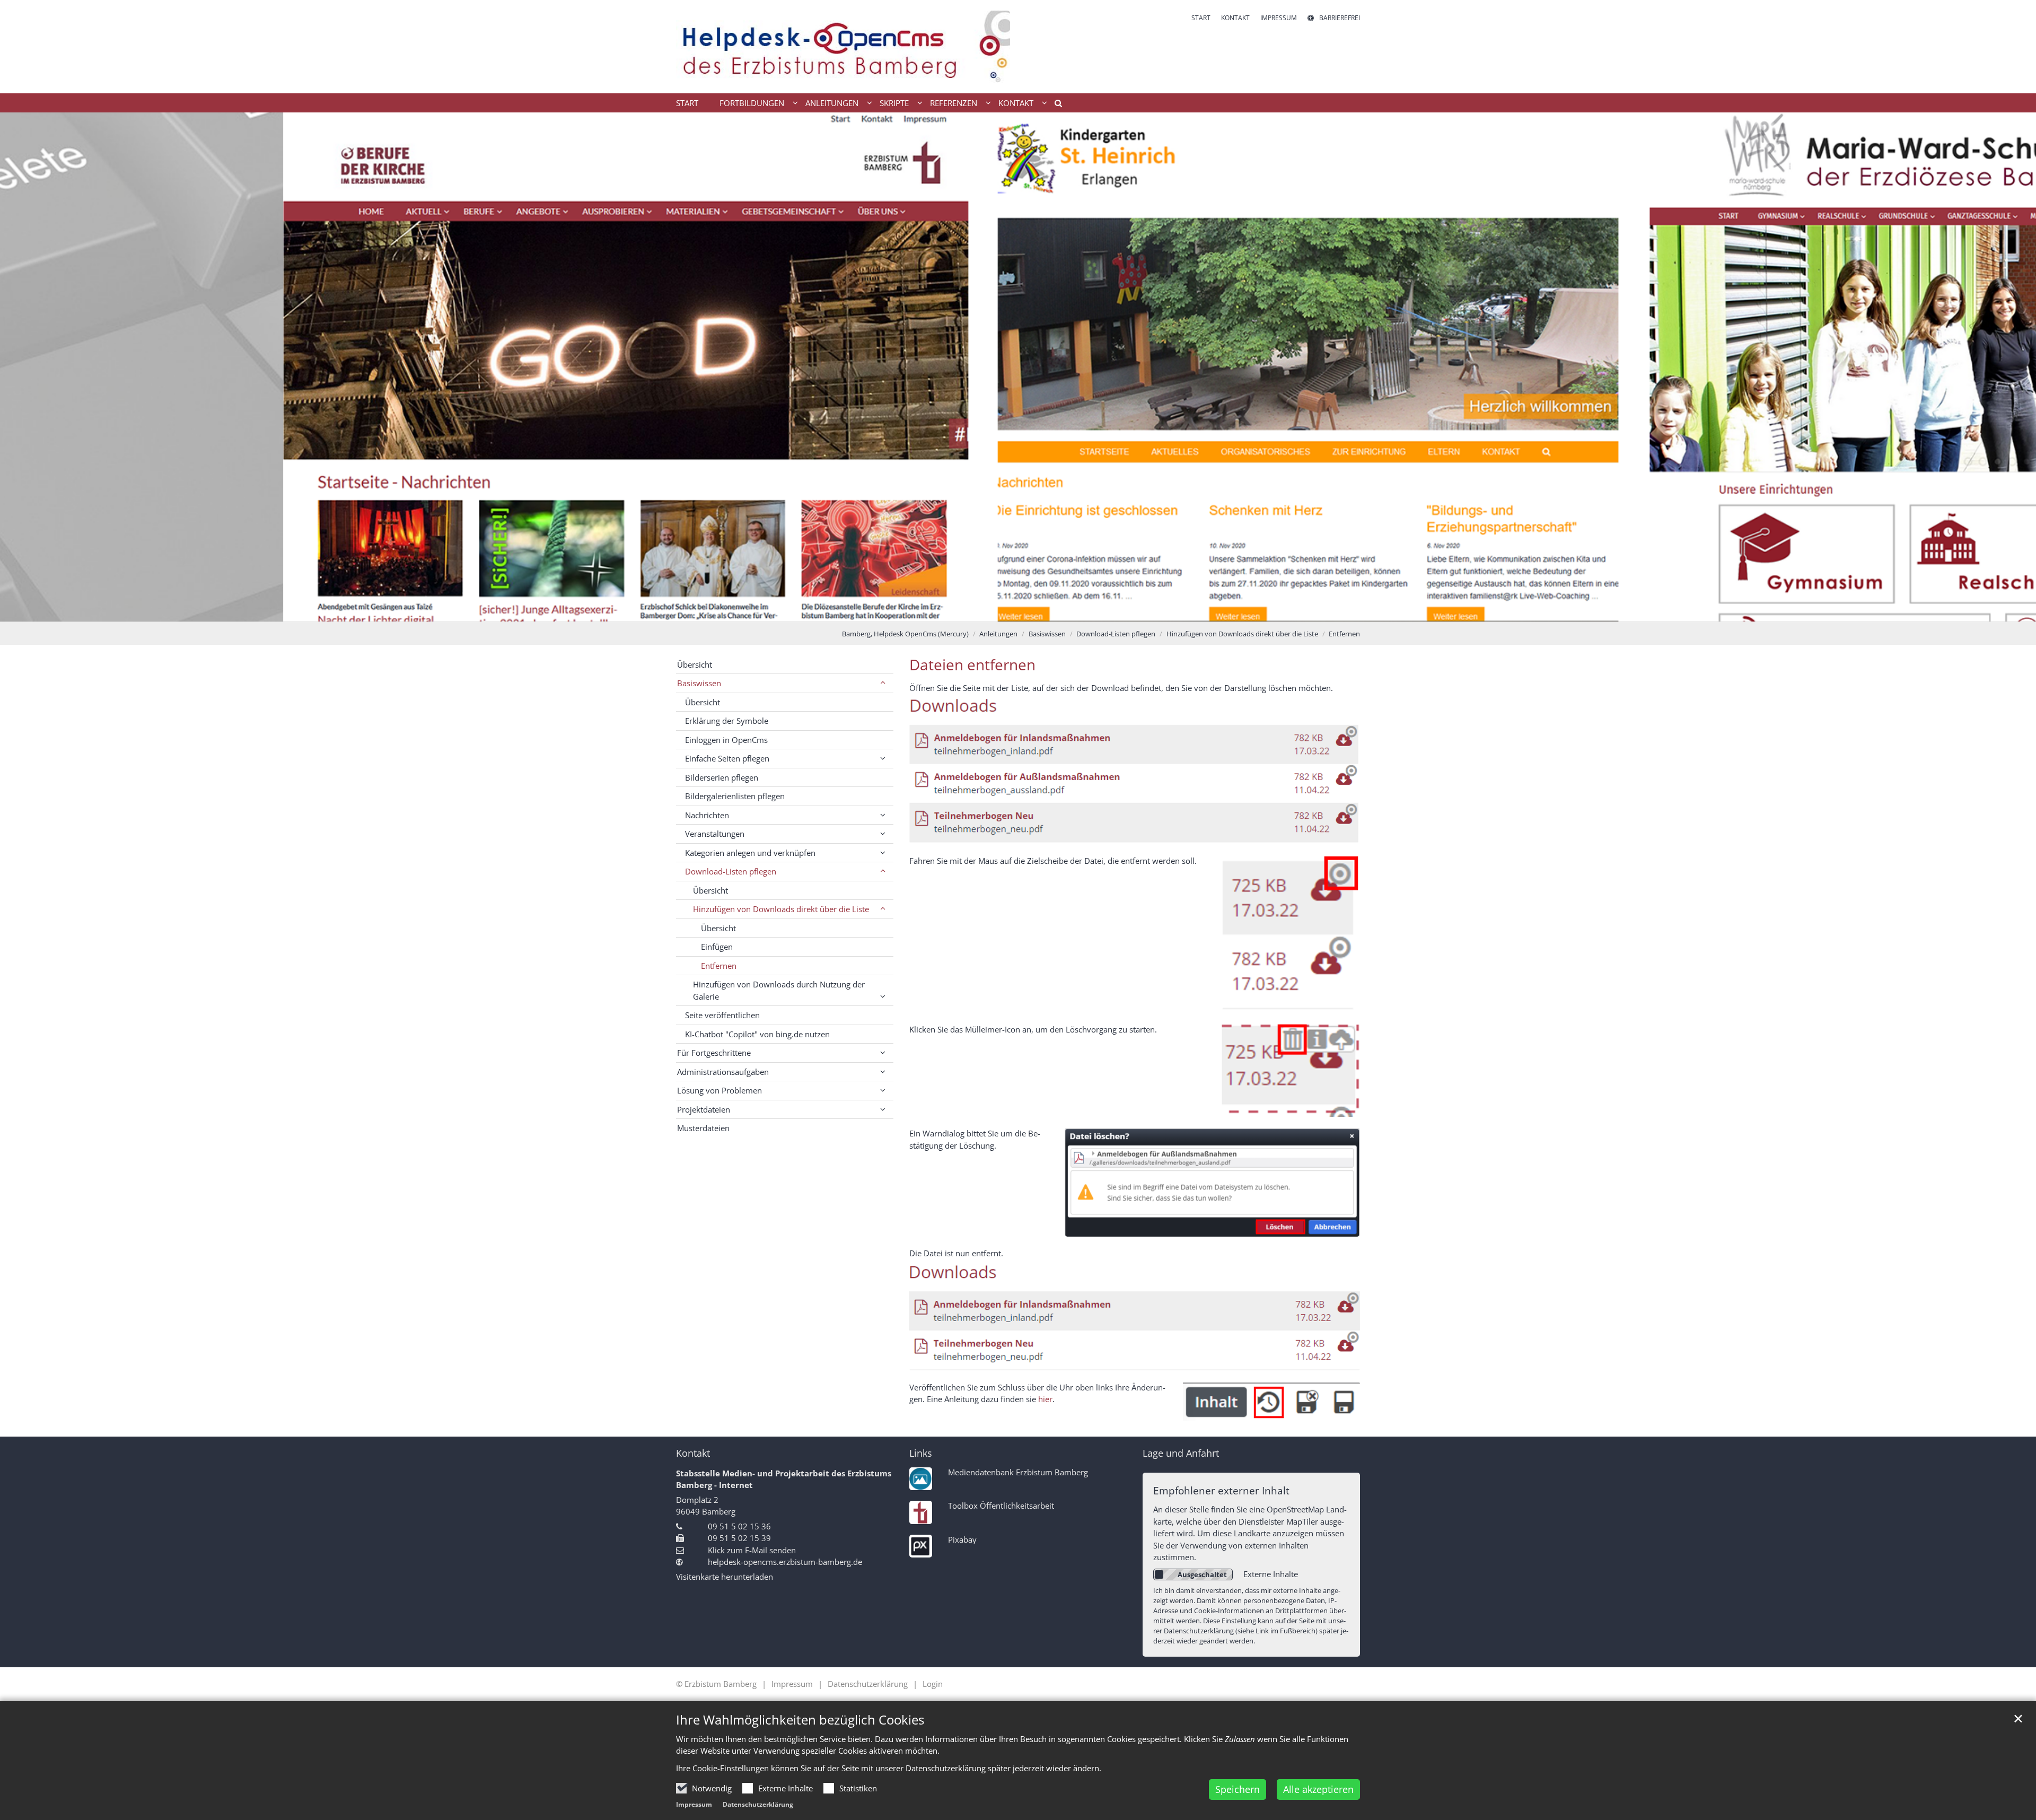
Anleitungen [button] (832, 103)
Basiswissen (1047, 634)
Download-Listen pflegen (1116, 634)
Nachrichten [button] (707, 815)
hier (1045, 1399)
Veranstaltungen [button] (715, 834)
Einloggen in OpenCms (726, 740)
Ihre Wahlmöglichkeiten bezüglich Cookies (800, 1720)
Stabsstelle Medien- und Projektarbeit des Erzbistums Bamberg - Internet (784, 1479)
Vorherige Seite (21, 367)
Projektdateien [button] (704, 1109)
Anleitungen (998, 634)
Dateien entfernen (972, 665)
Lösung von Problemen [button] (719, 1090)
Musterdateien (703, 1128)
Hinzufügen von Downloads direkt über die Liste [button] (781, 909)
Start (687, 103)
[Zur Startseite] (843, 47)
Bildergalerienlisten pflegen (735, 796)
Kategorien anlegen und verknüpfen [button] (750, 853)
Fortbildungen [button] (752, 103)
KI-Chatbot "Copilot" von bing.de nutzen (757, 1034)
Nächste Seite (2015, 367)
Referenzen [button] (954, 103)
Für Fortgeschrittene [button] (714, 1053)
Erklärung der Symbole (727, 721)
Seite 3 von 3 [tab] (1037, 611)
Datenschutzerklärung (758, 1804)
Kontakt (693, 1453)
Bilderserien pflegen (722, 777)
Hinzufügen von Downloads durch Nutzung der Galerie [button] (779, 990)
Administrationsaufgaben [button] (723, 1072)
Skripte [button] (894, 103)
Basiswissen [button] (699, 683)
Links (921, 1453)
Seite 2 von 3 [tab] (1018, 611)
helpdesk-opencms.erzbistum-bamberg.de (785, 1562)
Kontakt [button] (1016, 103)
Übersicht (695, 664)
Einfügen (717, 947)
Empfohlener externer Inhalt (1221, 1490)
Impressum (694, 1804)
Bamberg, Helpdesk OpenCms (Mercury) (905, 634)
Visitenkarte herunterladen (725, 1577)
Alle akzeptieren (1318, 1789)
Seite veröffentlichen (722, 1015)
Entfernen (1344, 634)
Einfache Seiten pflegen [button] (727, 758)
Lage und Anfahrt (1181, 1453)
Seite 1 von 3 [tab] (999, 611)
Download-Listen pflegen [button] (731, 871)
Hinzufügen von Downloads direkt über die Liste (1242, 634)
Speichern (1238, 1789)
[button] (1055, 105)
